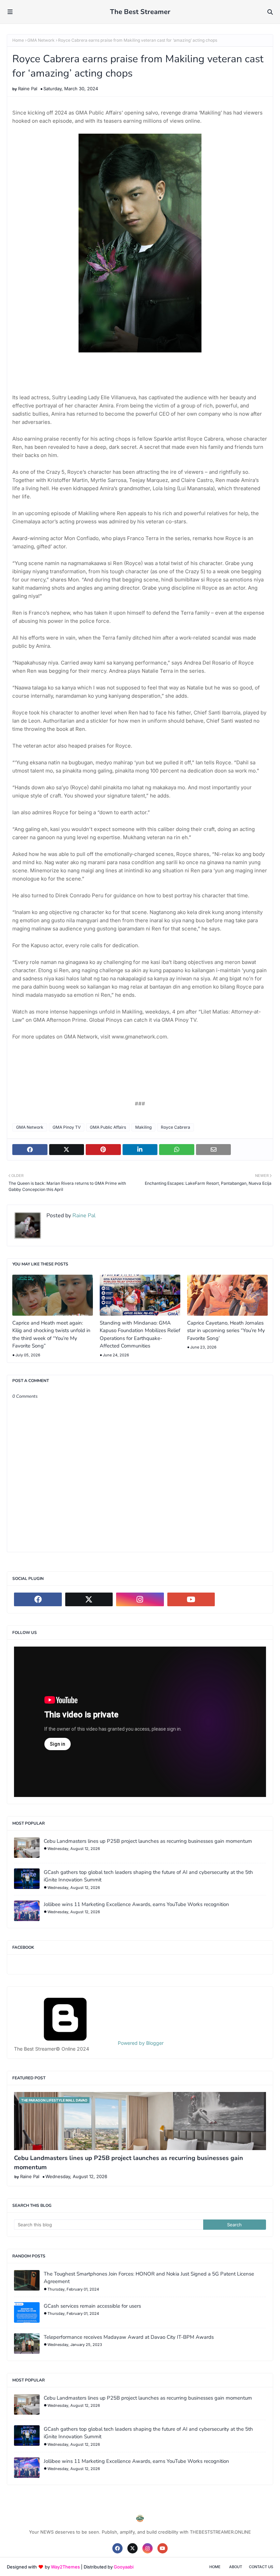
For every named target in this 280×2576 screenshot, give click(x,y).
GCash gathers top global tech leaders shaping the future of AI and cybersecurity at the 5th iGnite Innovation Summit (148, 1876)
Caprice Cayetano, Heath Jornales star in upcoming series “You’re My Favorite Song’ (226, 1331)
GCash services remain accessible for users (92, 2306)
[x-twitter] (89, 1599)
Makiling (143, 1127)
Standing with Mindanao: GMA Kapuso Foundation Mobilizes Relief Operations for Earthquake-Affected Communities (140, 1334)
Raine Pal (28, 89)
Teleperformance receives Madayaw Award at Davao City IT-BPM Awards (129, 2337)
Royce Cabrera (176, 1127)
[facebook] (38, 1599)
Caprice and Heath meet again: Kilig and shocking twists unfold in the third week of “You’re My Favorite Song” (51, 1334)
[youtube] (191, 1599)
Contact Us (261, 2567)
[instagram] (140, 1599)
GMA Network (41, 40)
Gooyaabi (124, 2567)
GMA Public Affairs (108, 1127)
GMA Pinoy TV (67, 1127)
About (236, 2567)
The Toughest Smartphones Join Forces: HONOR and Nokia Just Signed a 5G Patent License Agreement (149, 2278)
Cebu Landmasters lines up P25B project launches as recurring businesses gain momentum (148, 1841)
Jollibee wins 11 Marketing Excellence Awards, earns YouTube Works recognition (136, 1904)
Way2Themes (65, 2567)
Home (18, 40)
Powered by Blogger (140, 2043)
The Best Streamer (140, 12)
